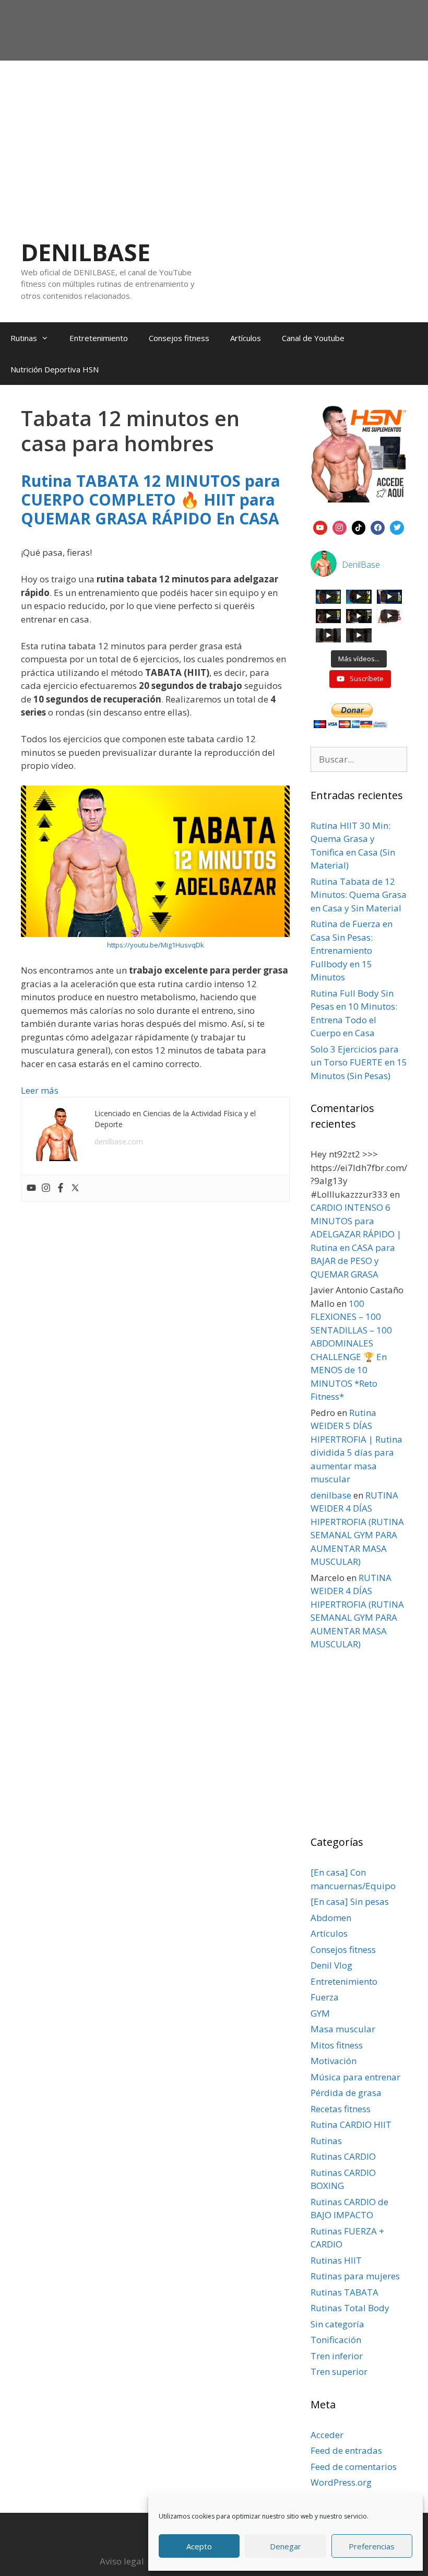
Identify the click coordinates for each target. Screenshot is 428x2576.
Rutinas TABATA (344, 2292)
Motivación (334, 2061)
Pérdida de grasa (346, 2093)
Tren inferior (337, 2356)
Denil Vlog (331, 1965)
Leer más (40, 1090)
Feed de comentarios (354, 2467)
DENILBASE (86, 252)
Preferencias (372, 2546)
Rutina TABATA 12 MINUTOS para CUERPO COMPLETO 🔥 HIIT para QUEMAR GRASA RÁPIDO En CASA (151, 500)
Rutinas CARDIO (343, 2156)
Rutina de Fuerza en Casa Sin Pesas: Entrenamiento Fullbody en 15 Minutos (352, 950)
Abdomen (331, 1918)
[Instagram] (46, 1188)
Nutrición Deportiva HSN (55, 369)
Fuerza (325, 1997)
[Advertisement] (214, 139)
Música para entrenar (355, 2077)
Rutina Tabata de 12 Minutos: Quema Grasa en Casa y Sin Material (359, 895)
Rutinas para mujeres (355, 2276)
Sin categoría (337, 2324)
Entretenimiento (99, 338)
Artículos (246, 338)
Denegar (286, 2546)
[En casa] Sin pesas (350, 1901)
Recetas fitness (341, 2109)
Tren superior (339, 2372)
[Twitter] (75, 1188)
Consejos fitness (179, 338)
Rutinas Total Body (350, 2308)
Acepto (199, 2546)
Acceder (327, 2435)
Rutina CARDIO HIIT (351, 2124)
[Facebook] (61, 1188)
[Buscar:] (359, 759)
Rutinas (24, 338)
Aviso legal (122, 2561)
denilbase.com (119, 1141)
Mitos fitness (337, 2045)
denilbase (331, 1495)
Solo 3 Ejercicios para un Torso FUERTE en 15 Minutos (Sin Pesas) (359, 1062)
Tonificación (336, 2340)
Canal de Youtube (313, 338)
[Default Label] (320, 526)
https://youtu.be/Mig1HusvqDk (156, 945)
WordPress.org (341, 2482)
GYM (320, 2013)
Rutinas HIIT (336, 2260)
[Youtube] (31, 1188)
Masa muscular (343, 2029)
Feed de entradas (346, 2450)
